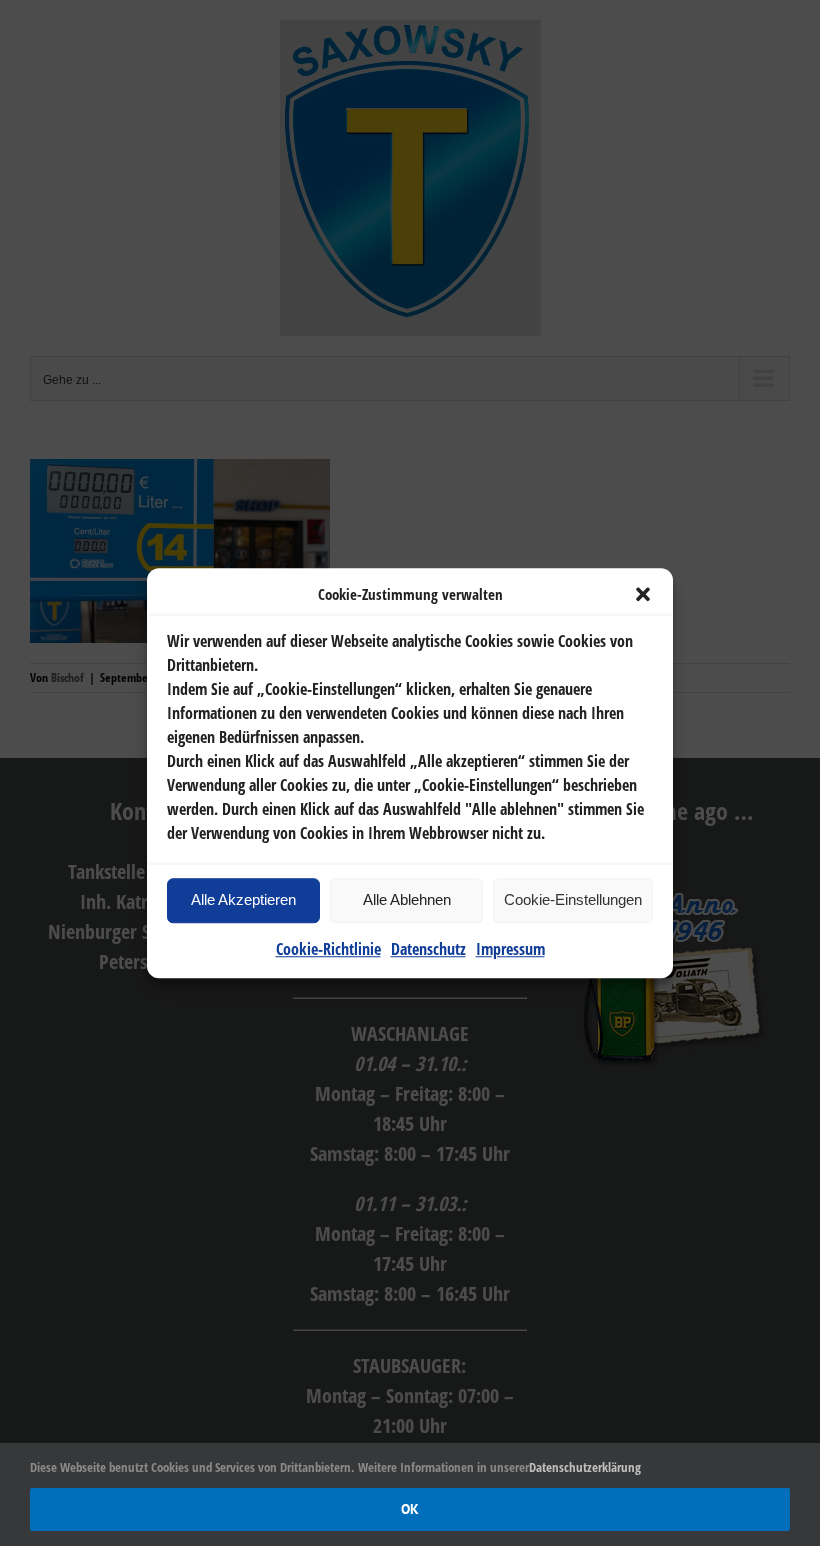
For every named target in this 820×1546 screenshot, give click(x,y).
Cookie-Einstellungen (573, 899)
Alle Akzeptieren (243, 899)
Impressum (510, 949)
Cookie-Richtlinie (328, 949)
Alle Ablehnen (407, 899)
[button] (643, 595)
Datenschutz (428, 949)
